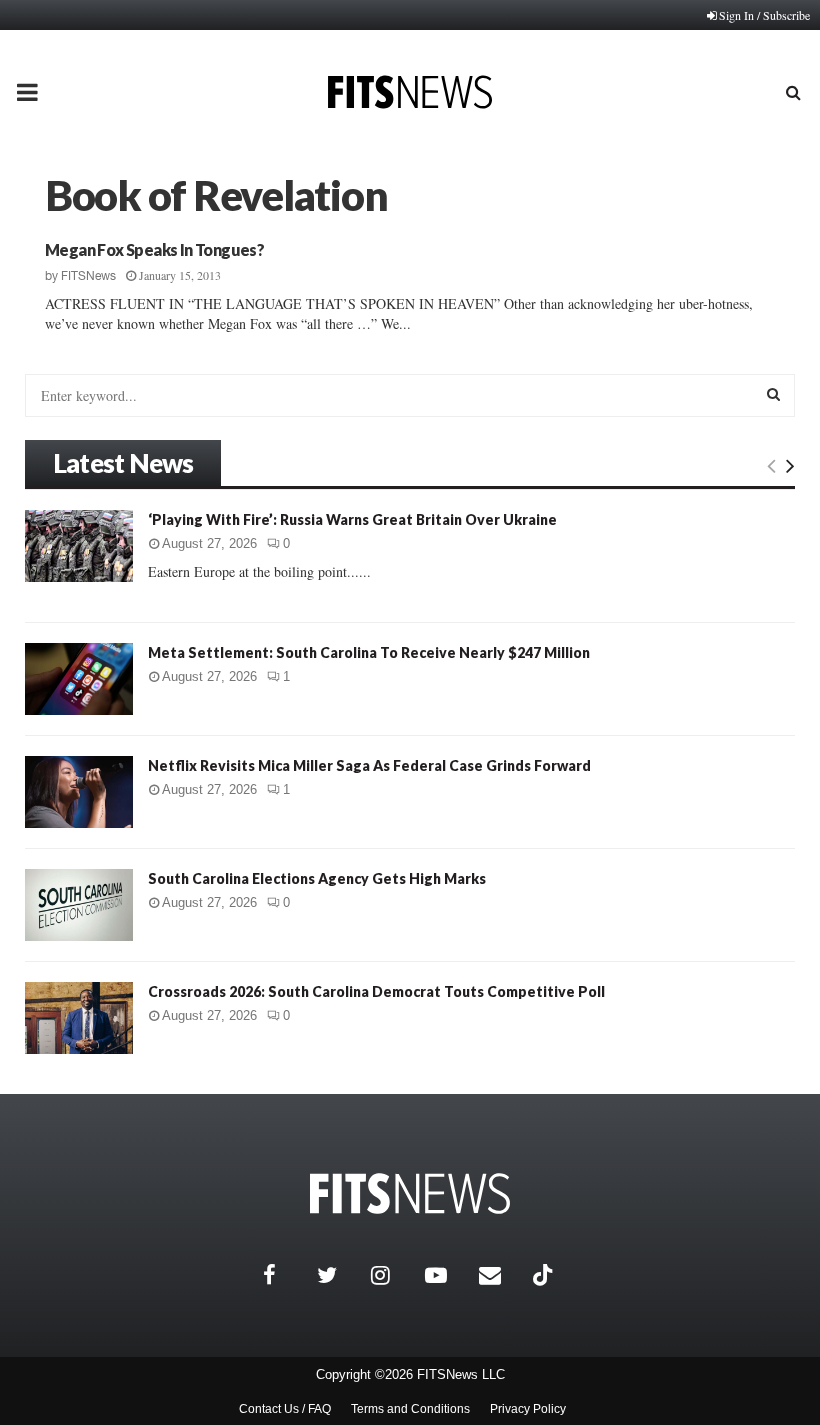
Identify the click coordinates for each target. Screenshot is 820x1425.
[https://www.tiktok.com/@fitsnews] (545, 1275)
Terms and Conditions (410, 1409)
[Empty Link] (771, 465)
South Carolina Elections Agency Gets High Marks (317, 878)
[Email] (501, 1275)
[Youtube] (447, 1275)
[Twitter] (339, 1275)
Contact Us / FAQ (285, 1409)
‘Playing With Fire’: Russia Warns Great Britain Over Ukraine (352, 519)
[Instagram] (393, 1275)
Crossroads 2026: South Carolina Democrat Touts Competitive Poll (376, 991)
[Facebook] (285, 1275)
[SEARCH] (773, 394)
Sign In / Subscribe (764, 15)
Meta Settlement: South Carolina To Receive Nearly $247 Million (369, 652)
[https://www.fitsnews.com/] (410, 1193)
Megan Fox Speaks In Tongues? (154, 249)
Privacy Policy (528, 1409)
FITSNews (88, 276)
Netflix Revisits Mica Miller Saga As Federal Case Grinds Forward (369, 765)
